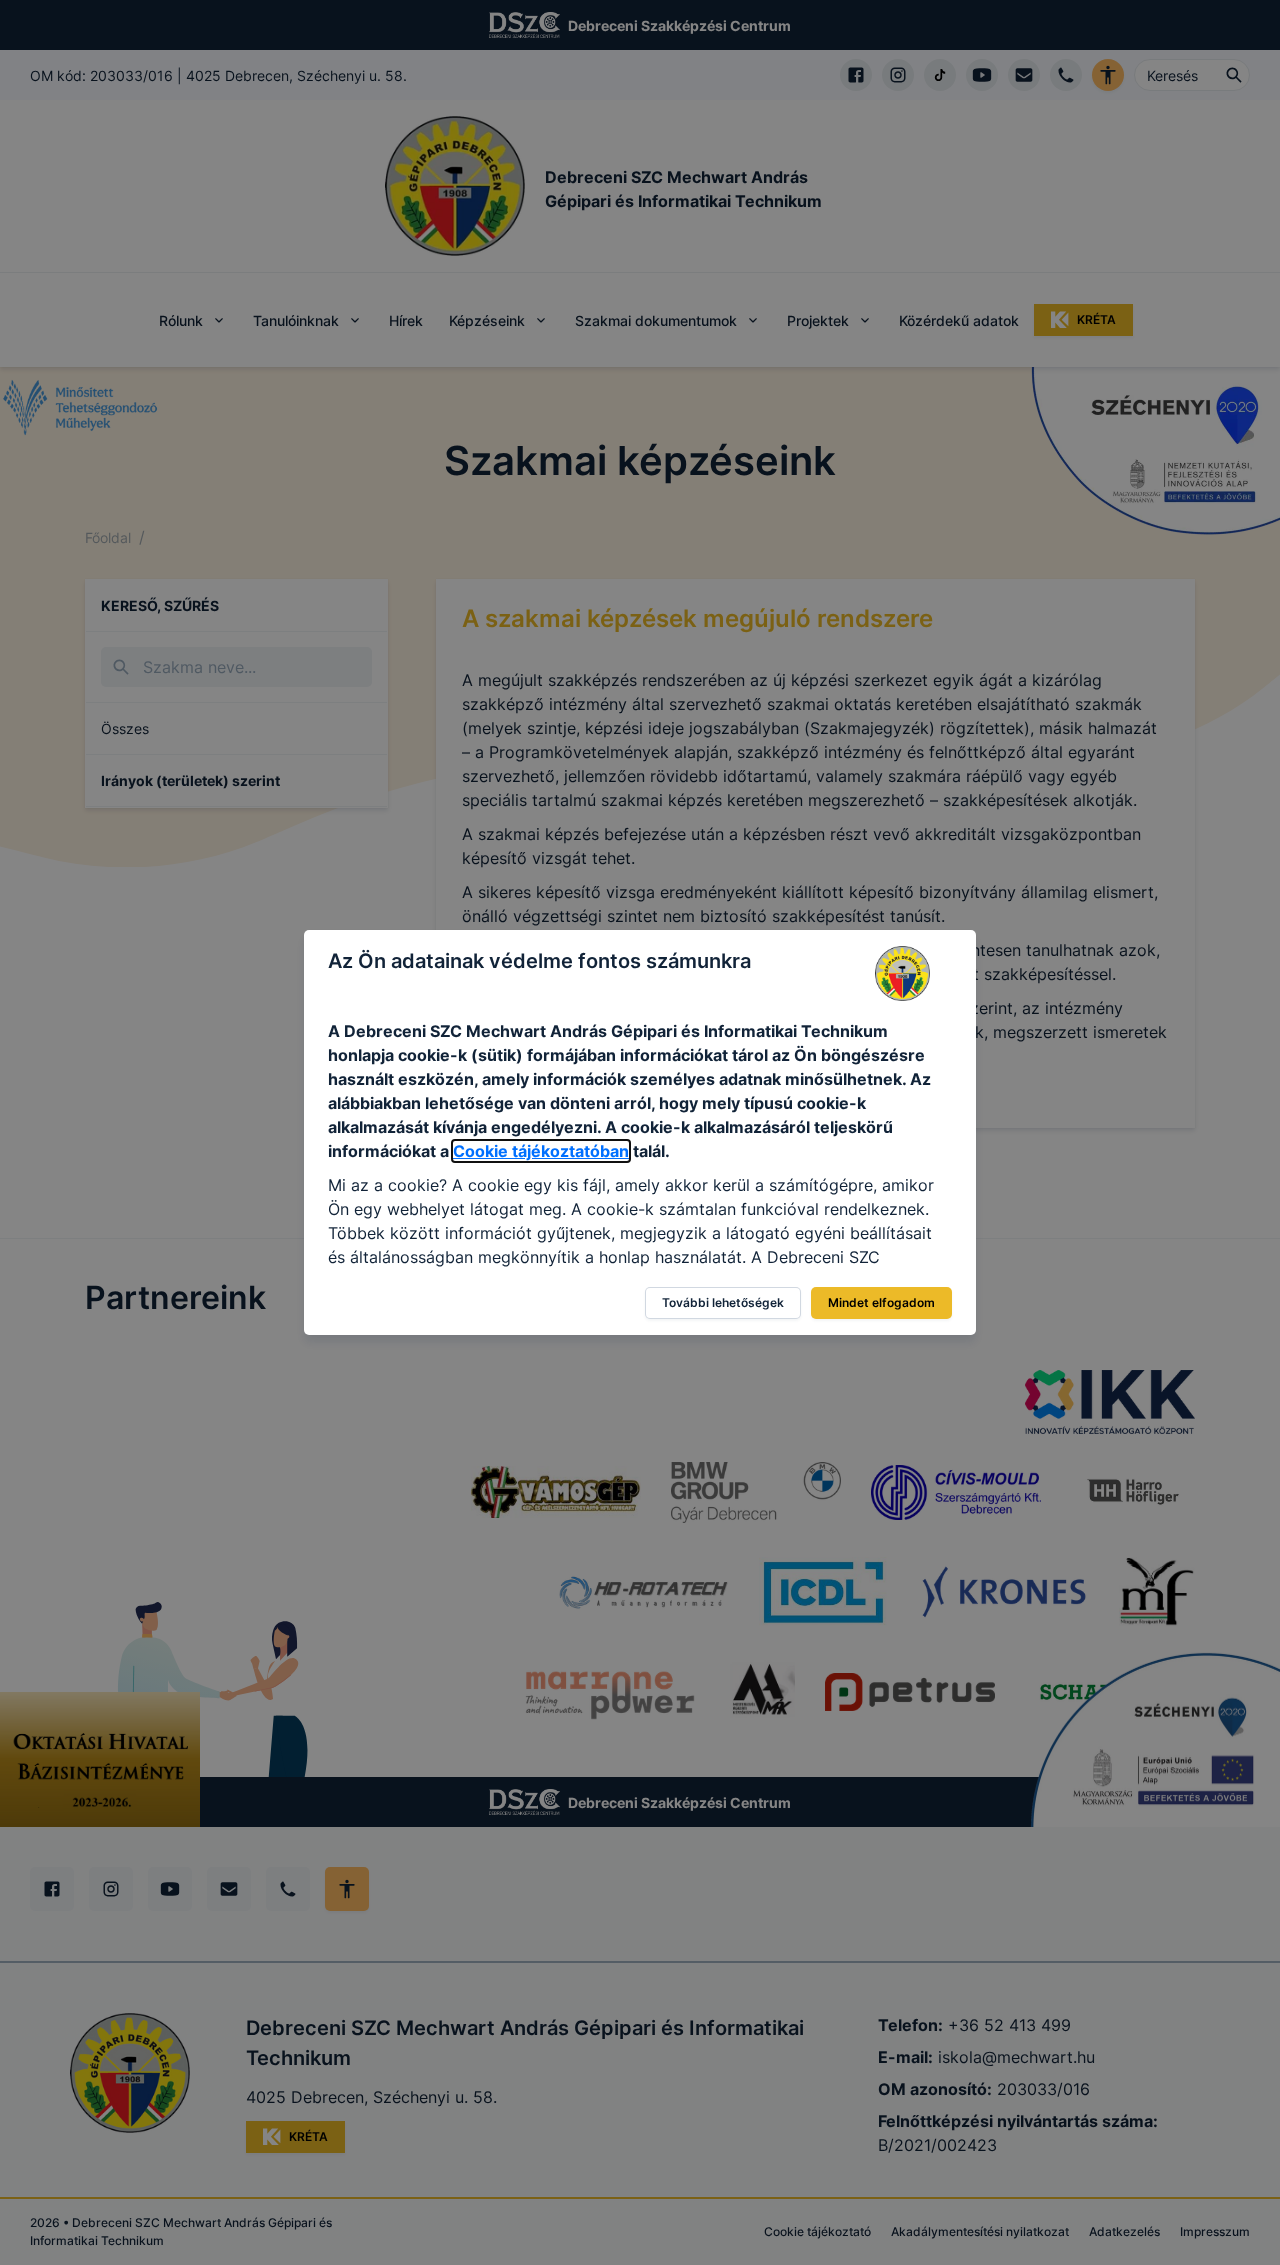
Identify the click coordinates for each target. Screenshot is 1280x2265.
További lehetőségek (723, 1302)
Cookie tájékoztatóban (541, 1151)
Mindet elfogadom (881, 1302)
